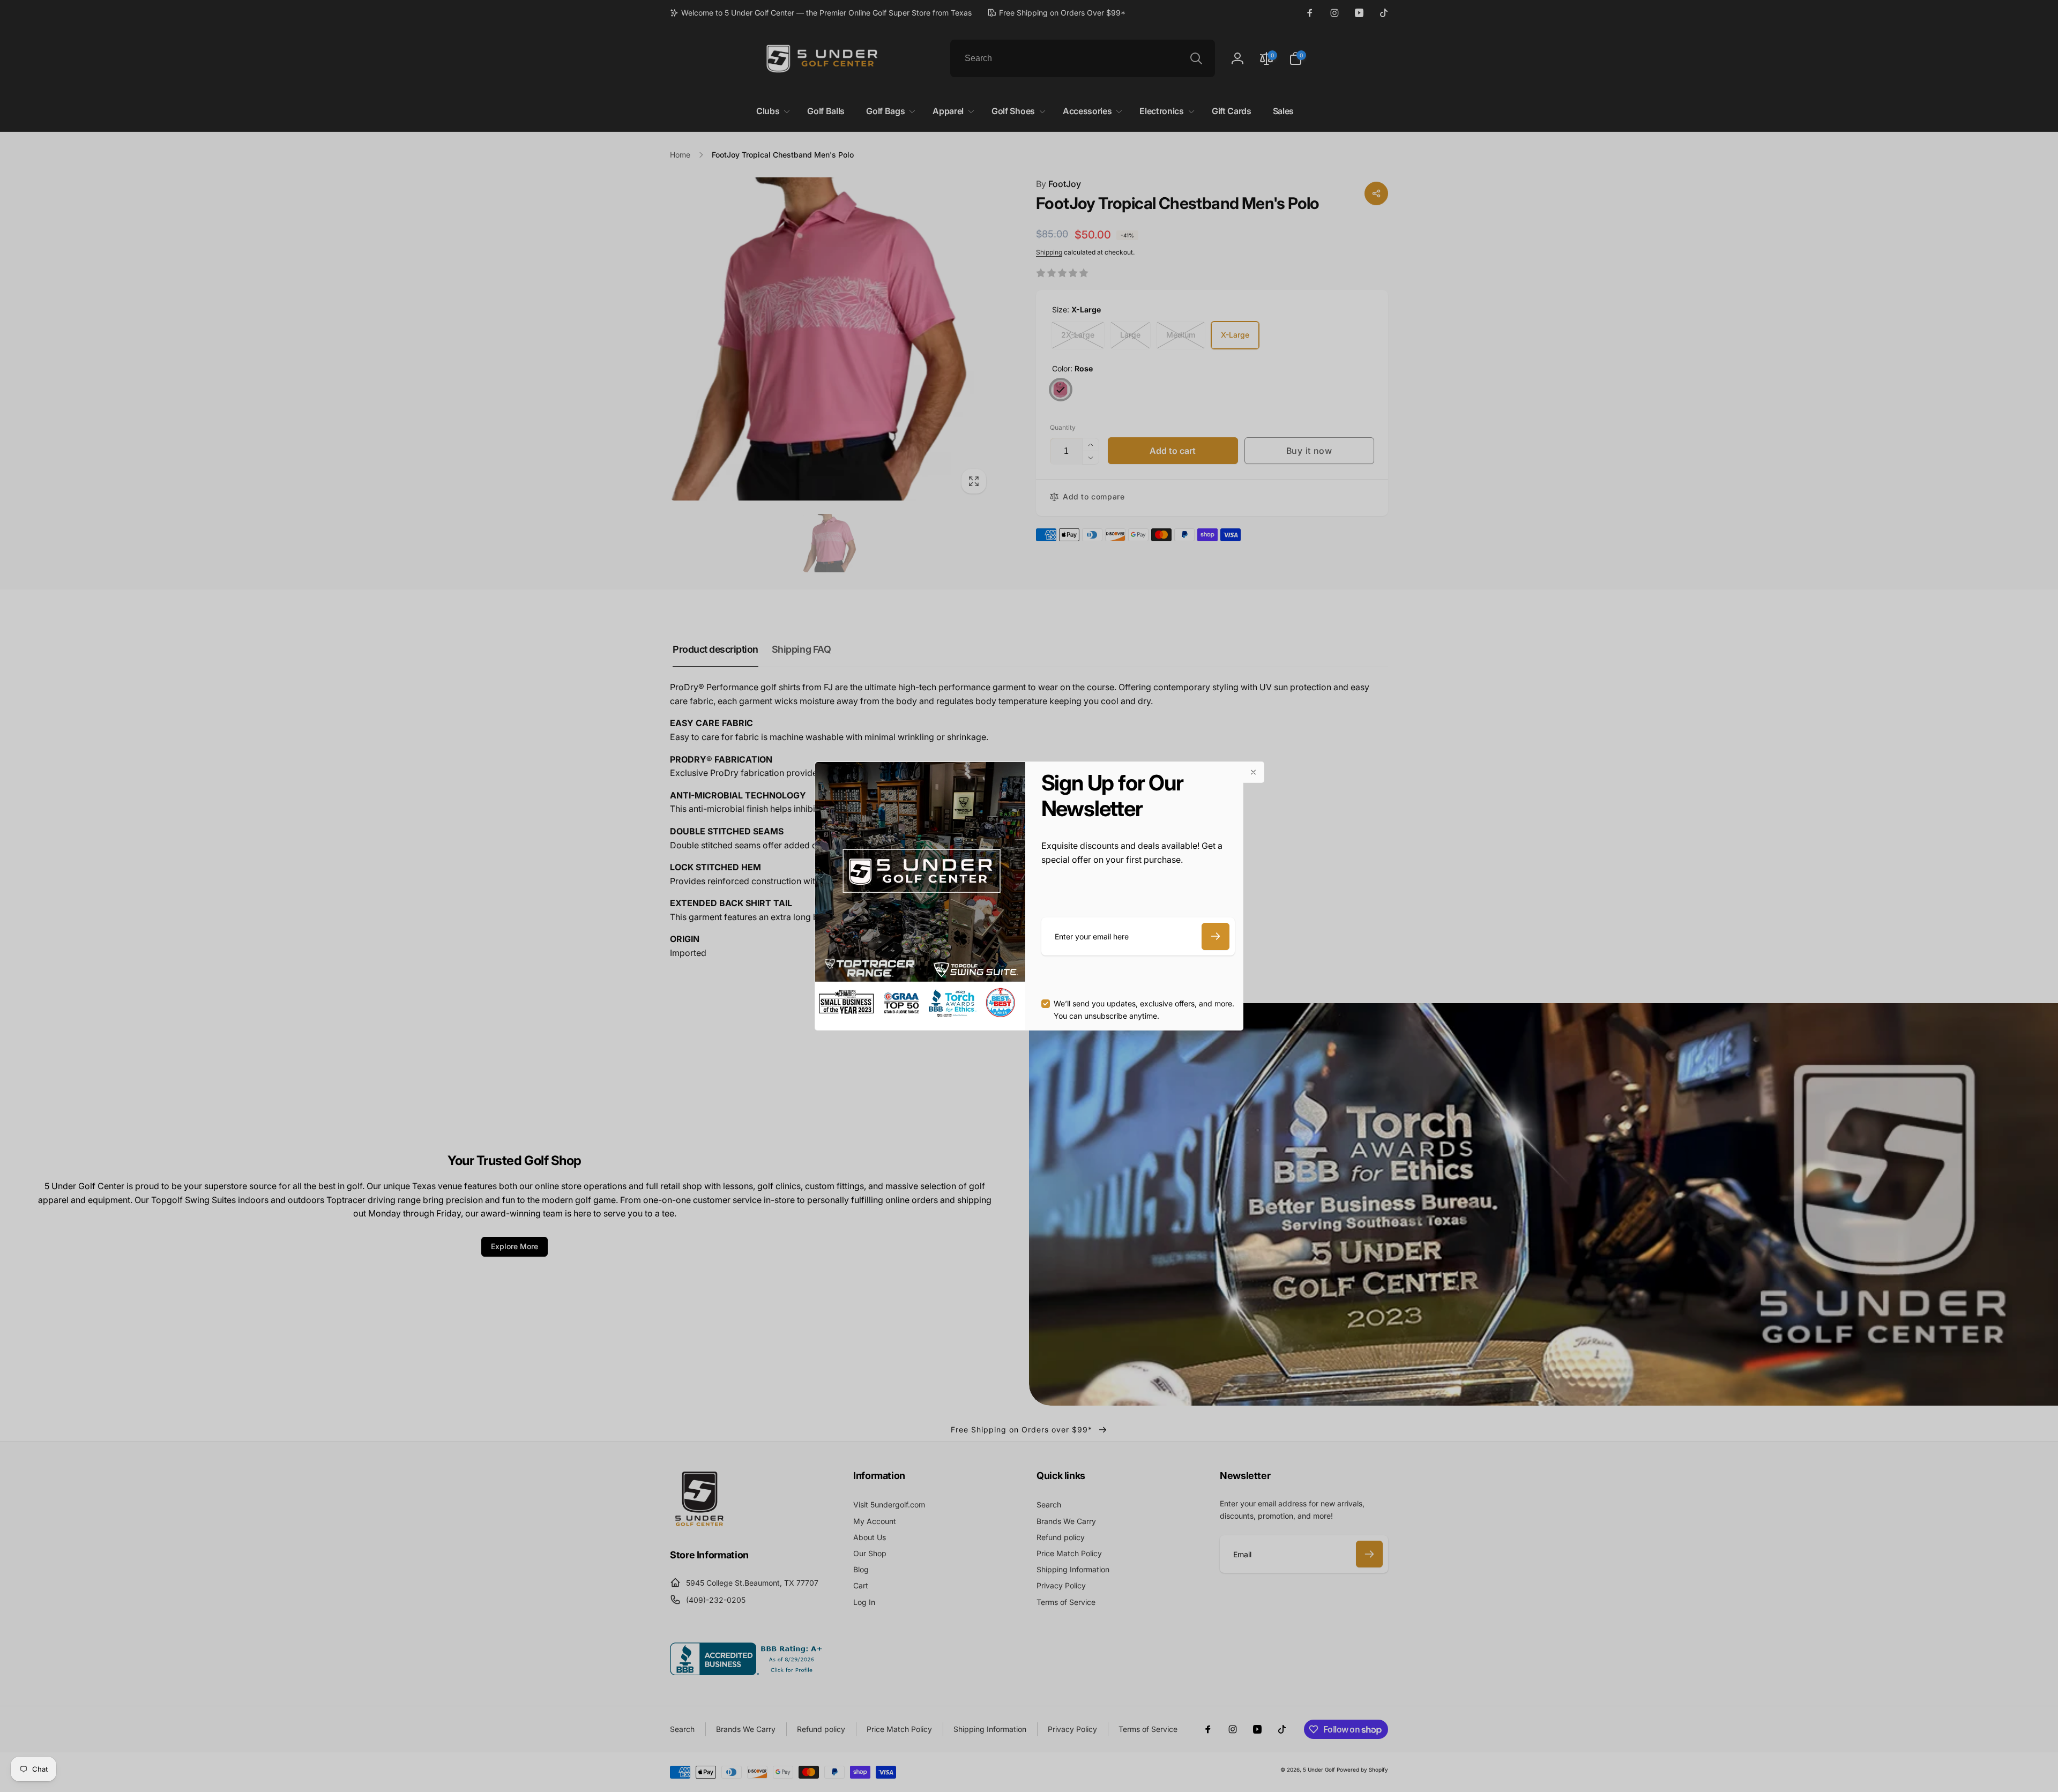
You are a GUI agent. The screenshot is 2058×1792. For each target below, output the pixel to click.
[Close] (1254, 772)
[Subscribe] (1216, 936)
